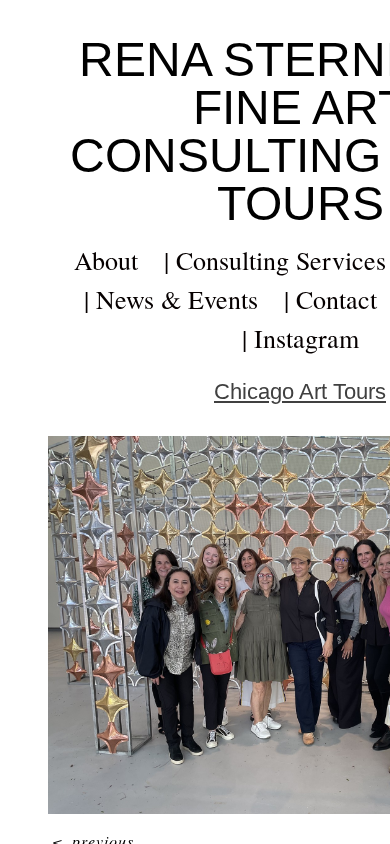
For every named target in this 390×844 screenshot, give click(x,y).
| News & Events (171, 299)
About (106, 260)
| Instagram (300, 338)
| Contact (330, 299)
